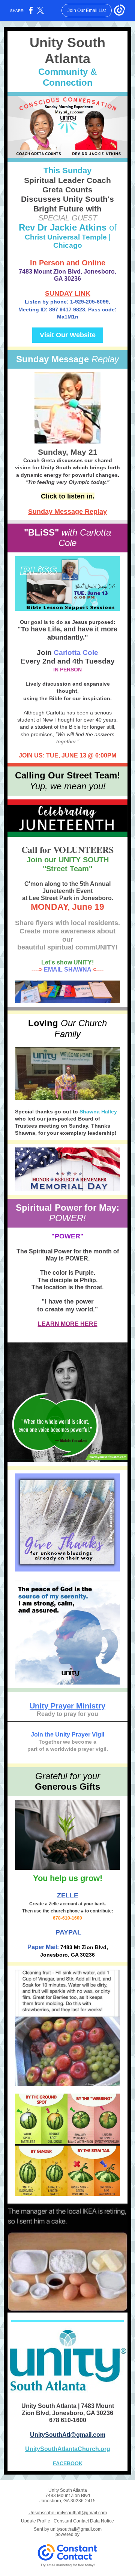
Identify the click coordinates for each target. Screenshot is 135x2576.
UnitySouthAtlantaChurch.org (68, 2449)
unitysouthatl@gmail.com (76, 2529)
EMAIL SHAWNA (67, 970)
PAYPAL (67, 1932)
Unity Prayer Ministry (67, 1706)
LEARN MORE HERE (68, 1324)
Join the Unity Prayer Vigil (67, 1734)
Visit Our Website (68, 335)
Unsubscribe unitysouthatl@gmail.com (68, 2513)
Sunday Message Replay (67, 512)
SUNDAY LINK (68, 293)
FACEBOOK (68, 2463)
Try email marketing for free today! (68, 2565)
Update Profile (36, 2521)
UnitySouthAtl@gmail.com (68, 2435)
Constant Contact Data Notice (84, 2521)
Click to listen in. (68, 496)
